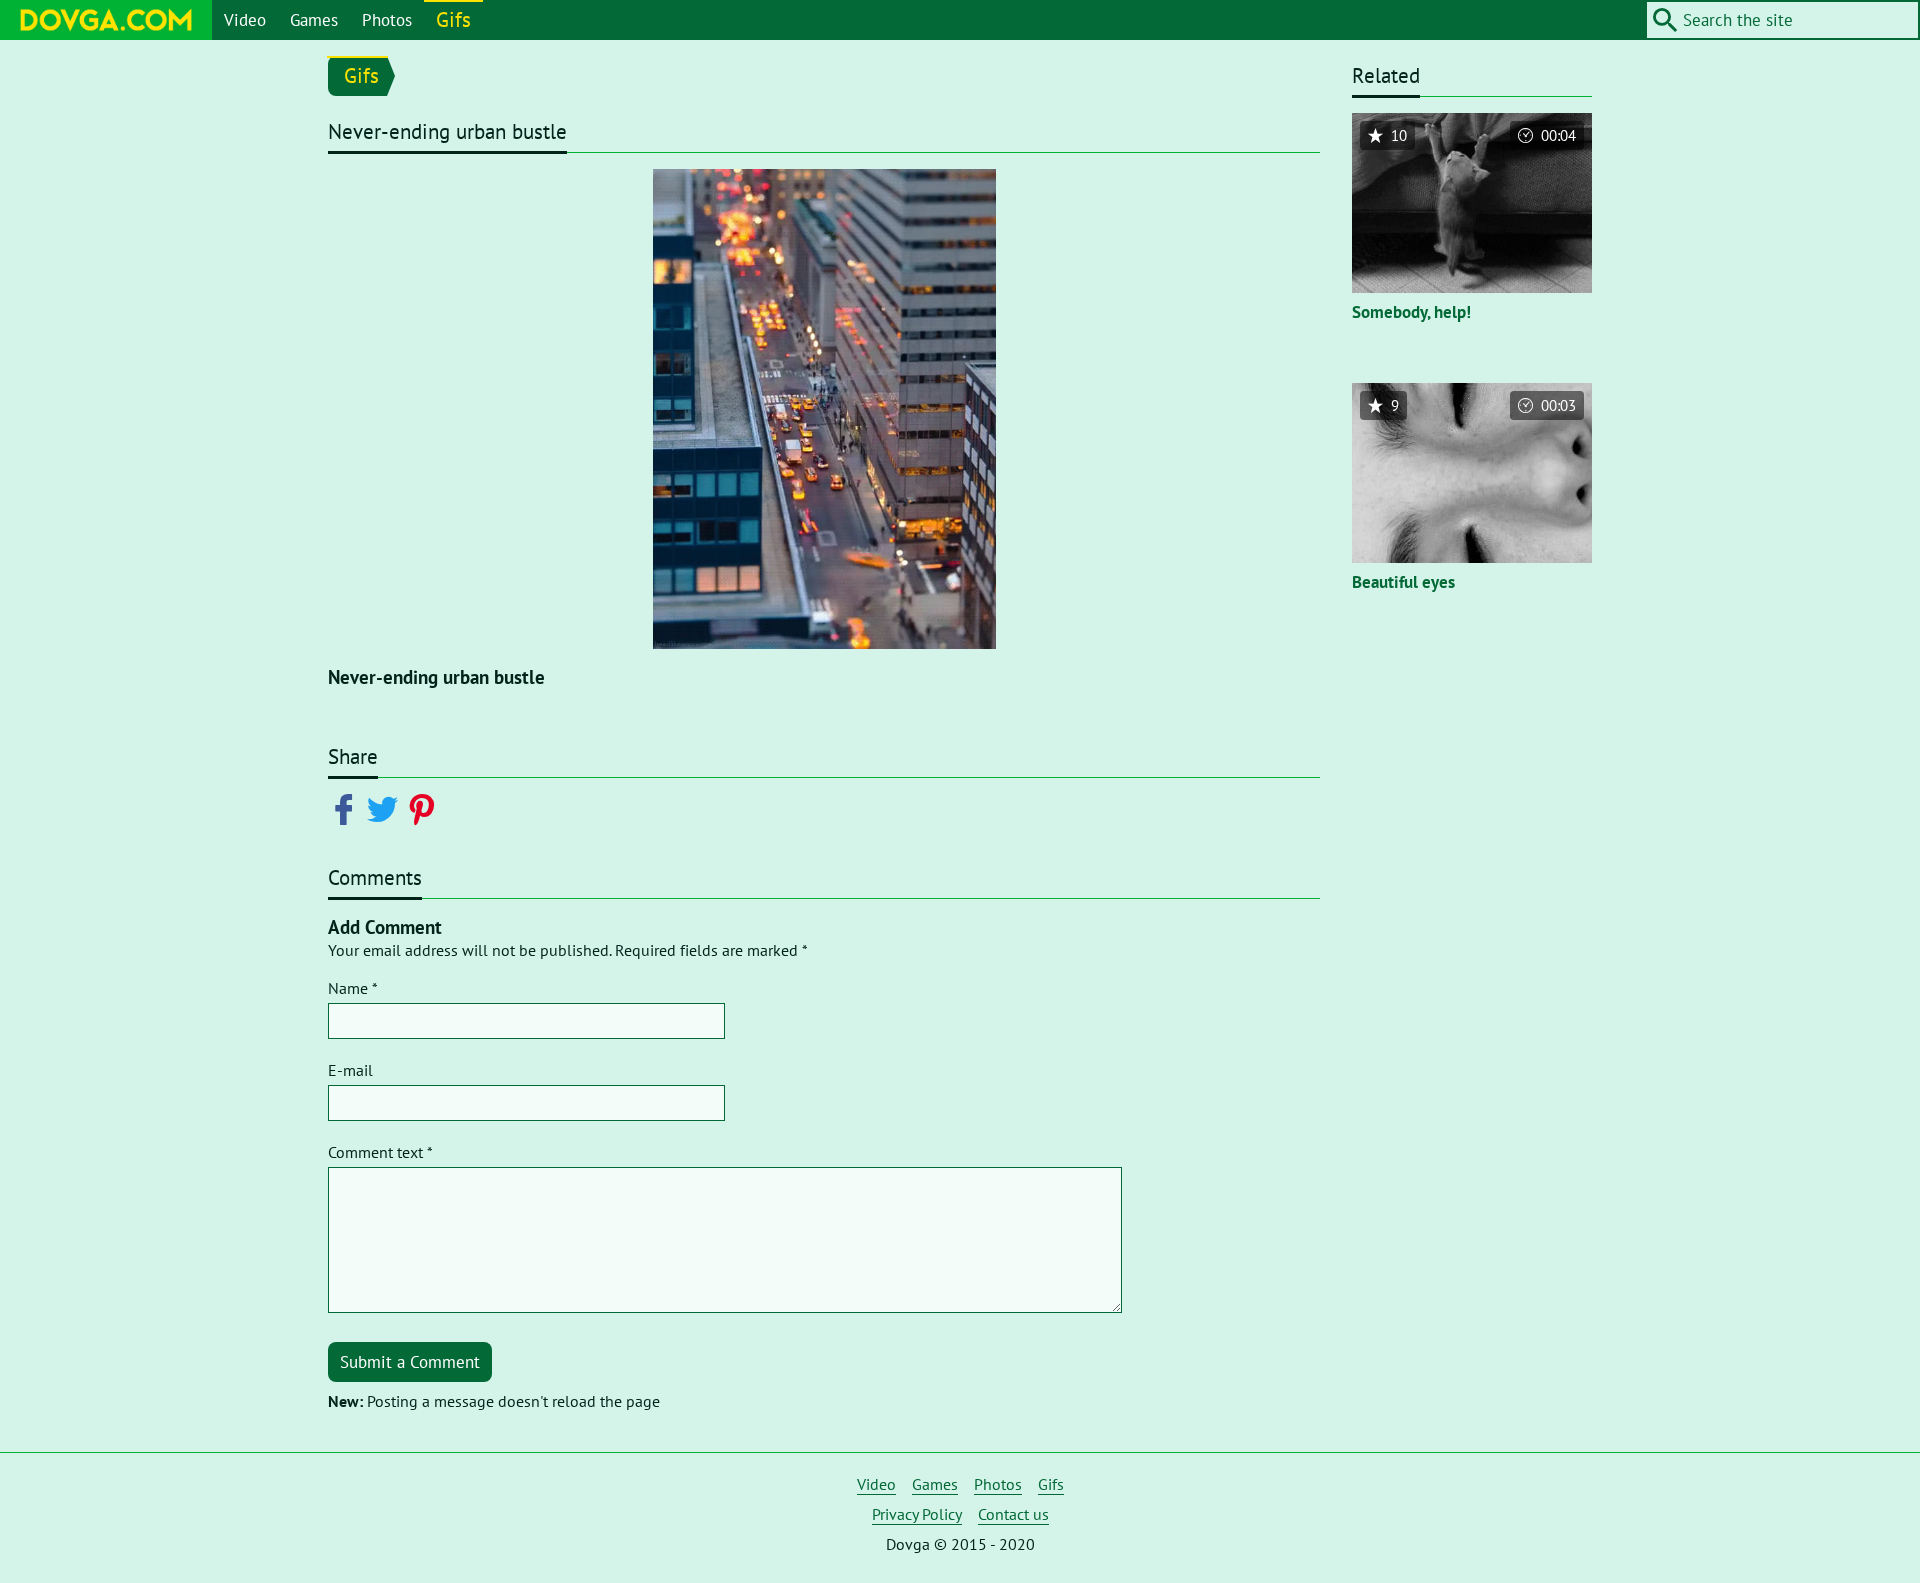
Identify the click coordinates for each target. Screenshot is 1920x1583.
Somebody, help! (1411, 312)
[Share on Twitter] (386, 808)
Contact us (1013, 1514)
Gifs (453, 19)
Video (245, 20)
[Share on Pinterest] (425, 808)
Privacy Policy (917, 1514)
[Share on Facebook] (347, 808)
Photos (387, 20)
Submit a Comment (410, 1362)
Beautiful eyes (1403, 582)
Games (314, 20)
